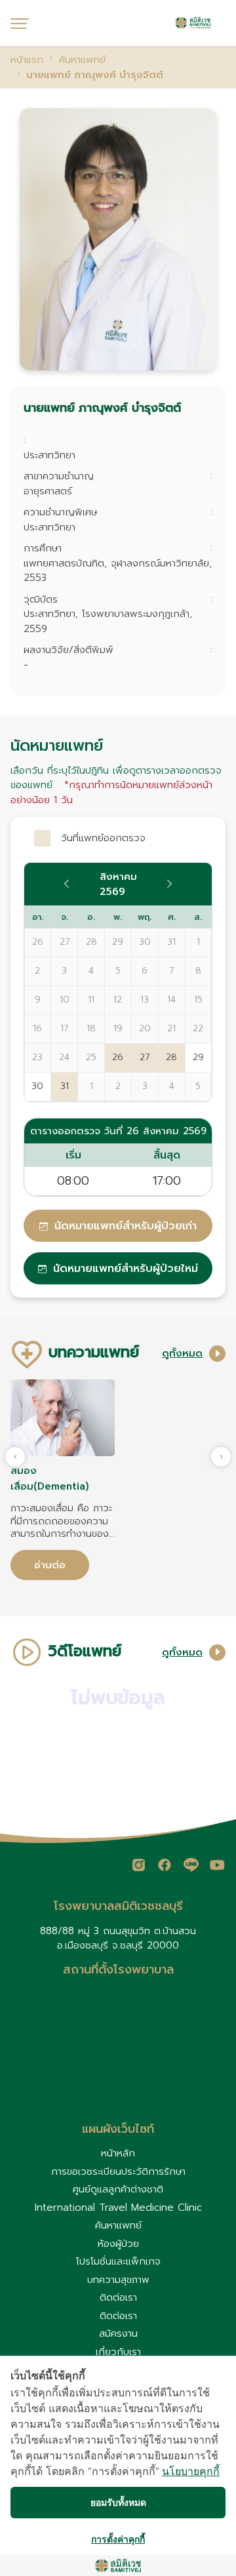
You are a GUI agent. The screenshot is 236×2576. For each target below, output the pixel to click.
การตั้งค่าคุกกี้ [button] (118, 2539)
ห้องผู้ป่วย (118, 2244)
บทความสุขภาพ (118, 2280)
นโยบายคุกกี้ (191, 2471)
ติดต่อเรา (118, 2297)
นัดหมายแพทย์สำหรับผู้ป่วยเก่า (126, 1226)
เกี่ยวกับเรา (118, 2352)
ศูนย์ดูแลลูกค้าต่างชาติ (118, 2189)
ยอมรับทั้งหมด (118, 2502)
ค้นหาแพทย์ (118, 2225)
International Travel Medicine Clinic (118, 2208)
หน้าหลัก (118, 2153)
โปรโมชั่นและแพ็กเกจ (118, 2261)
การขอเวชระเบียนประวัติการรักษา (118, 2171)
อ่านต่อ (50, 1565)
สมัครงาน (118, 2333)
